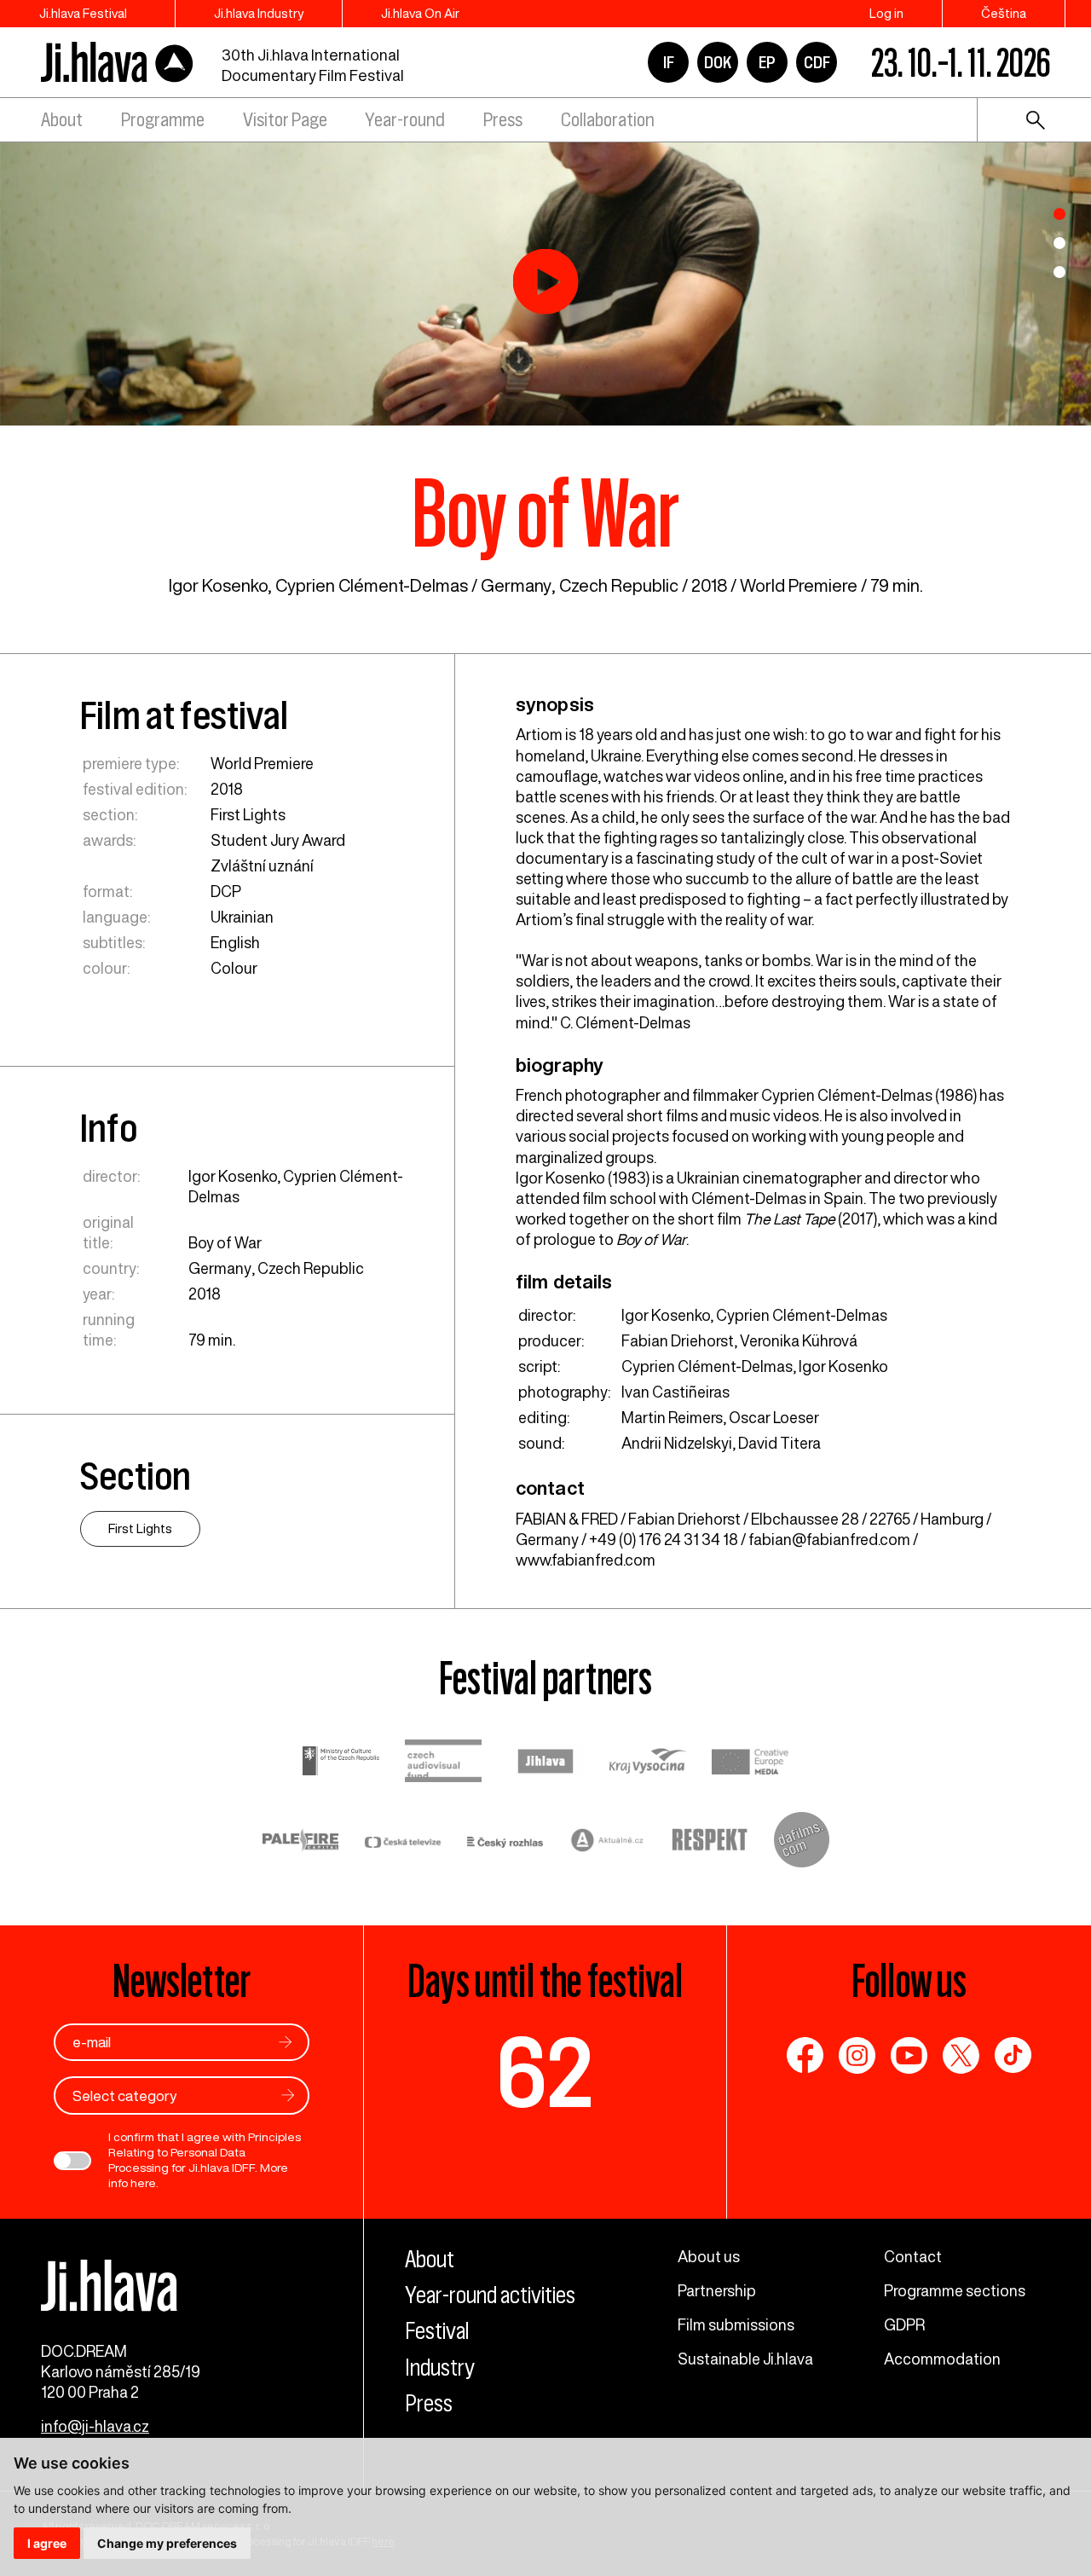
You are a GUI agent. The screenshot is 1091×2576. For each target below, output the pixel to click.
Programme (163, 120)
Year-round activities (490, 2295)
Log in (886, 13)
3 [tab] (1059, 272)
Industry (440, 2368)
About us (709, 2256)
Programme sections (955, 2290)
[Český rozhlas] (505, 1842)
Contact (913, 2256)
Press (503, 120)
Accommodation (942, 2359)
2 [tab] (1059, 243)
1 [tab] (1059, 214)
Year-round (405, 120)
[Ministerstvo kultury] (341, 1763)
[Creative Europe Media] (750, 1763)
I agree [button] (47, 2543)
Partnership (717, 2290)
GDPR (904, 2324)
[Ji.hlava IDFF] (118, 63)
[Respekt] (710, 1842)
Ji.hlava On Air (420, 13)
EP (767, 62)
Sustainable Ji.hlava (745, 2359)
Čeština (1004, 13)
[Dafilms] (802, 1842)
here (143, 2183)
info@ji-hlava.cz (95, 2426)
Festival (437, 2331)
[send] (286, 2042)
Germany (516, 585)
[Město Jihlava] (545, 1763)
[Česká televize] (403, 1842)
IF (669, 62)
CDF (817, 62)
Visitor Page (285, 120)
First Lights (248, 814)
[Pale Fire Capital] (301, 1842)
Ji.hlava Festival (83, 13)
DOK (718, 62)
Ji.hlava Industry (259, 13)
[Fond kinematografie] (443, 1763)
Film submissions (736, 2324)
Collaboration (608, 120)
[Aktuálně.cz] (608, 1842)
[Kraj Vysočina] (648, 1763)
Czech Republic (619, 585)
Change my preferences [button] (167, 2543)
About (62, 120)
